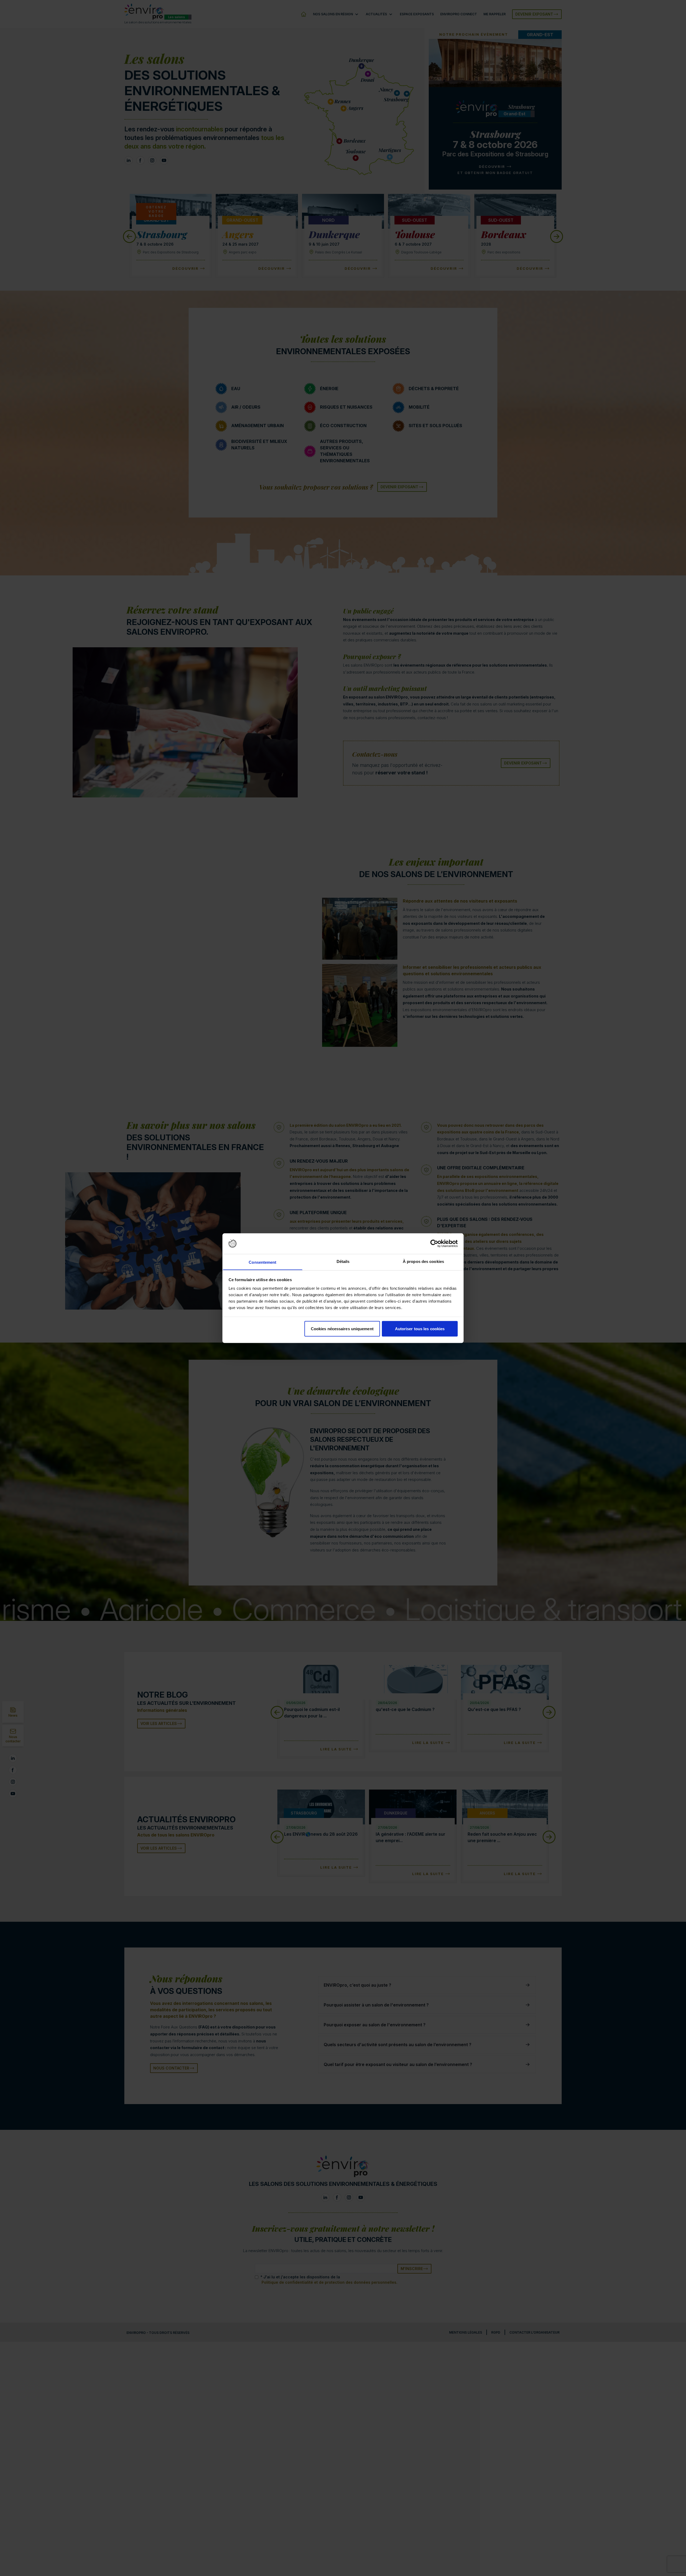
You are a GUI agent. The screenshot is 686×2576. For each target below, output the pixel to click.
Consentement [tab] (262, 1262)
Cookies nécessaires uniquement (342, 1328)
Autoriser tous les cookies (420, 1328)
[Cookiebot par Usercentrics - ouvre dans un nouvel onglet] (434, 1244)
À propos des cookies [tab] (423, 1261)
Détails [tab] (343, 1261)
